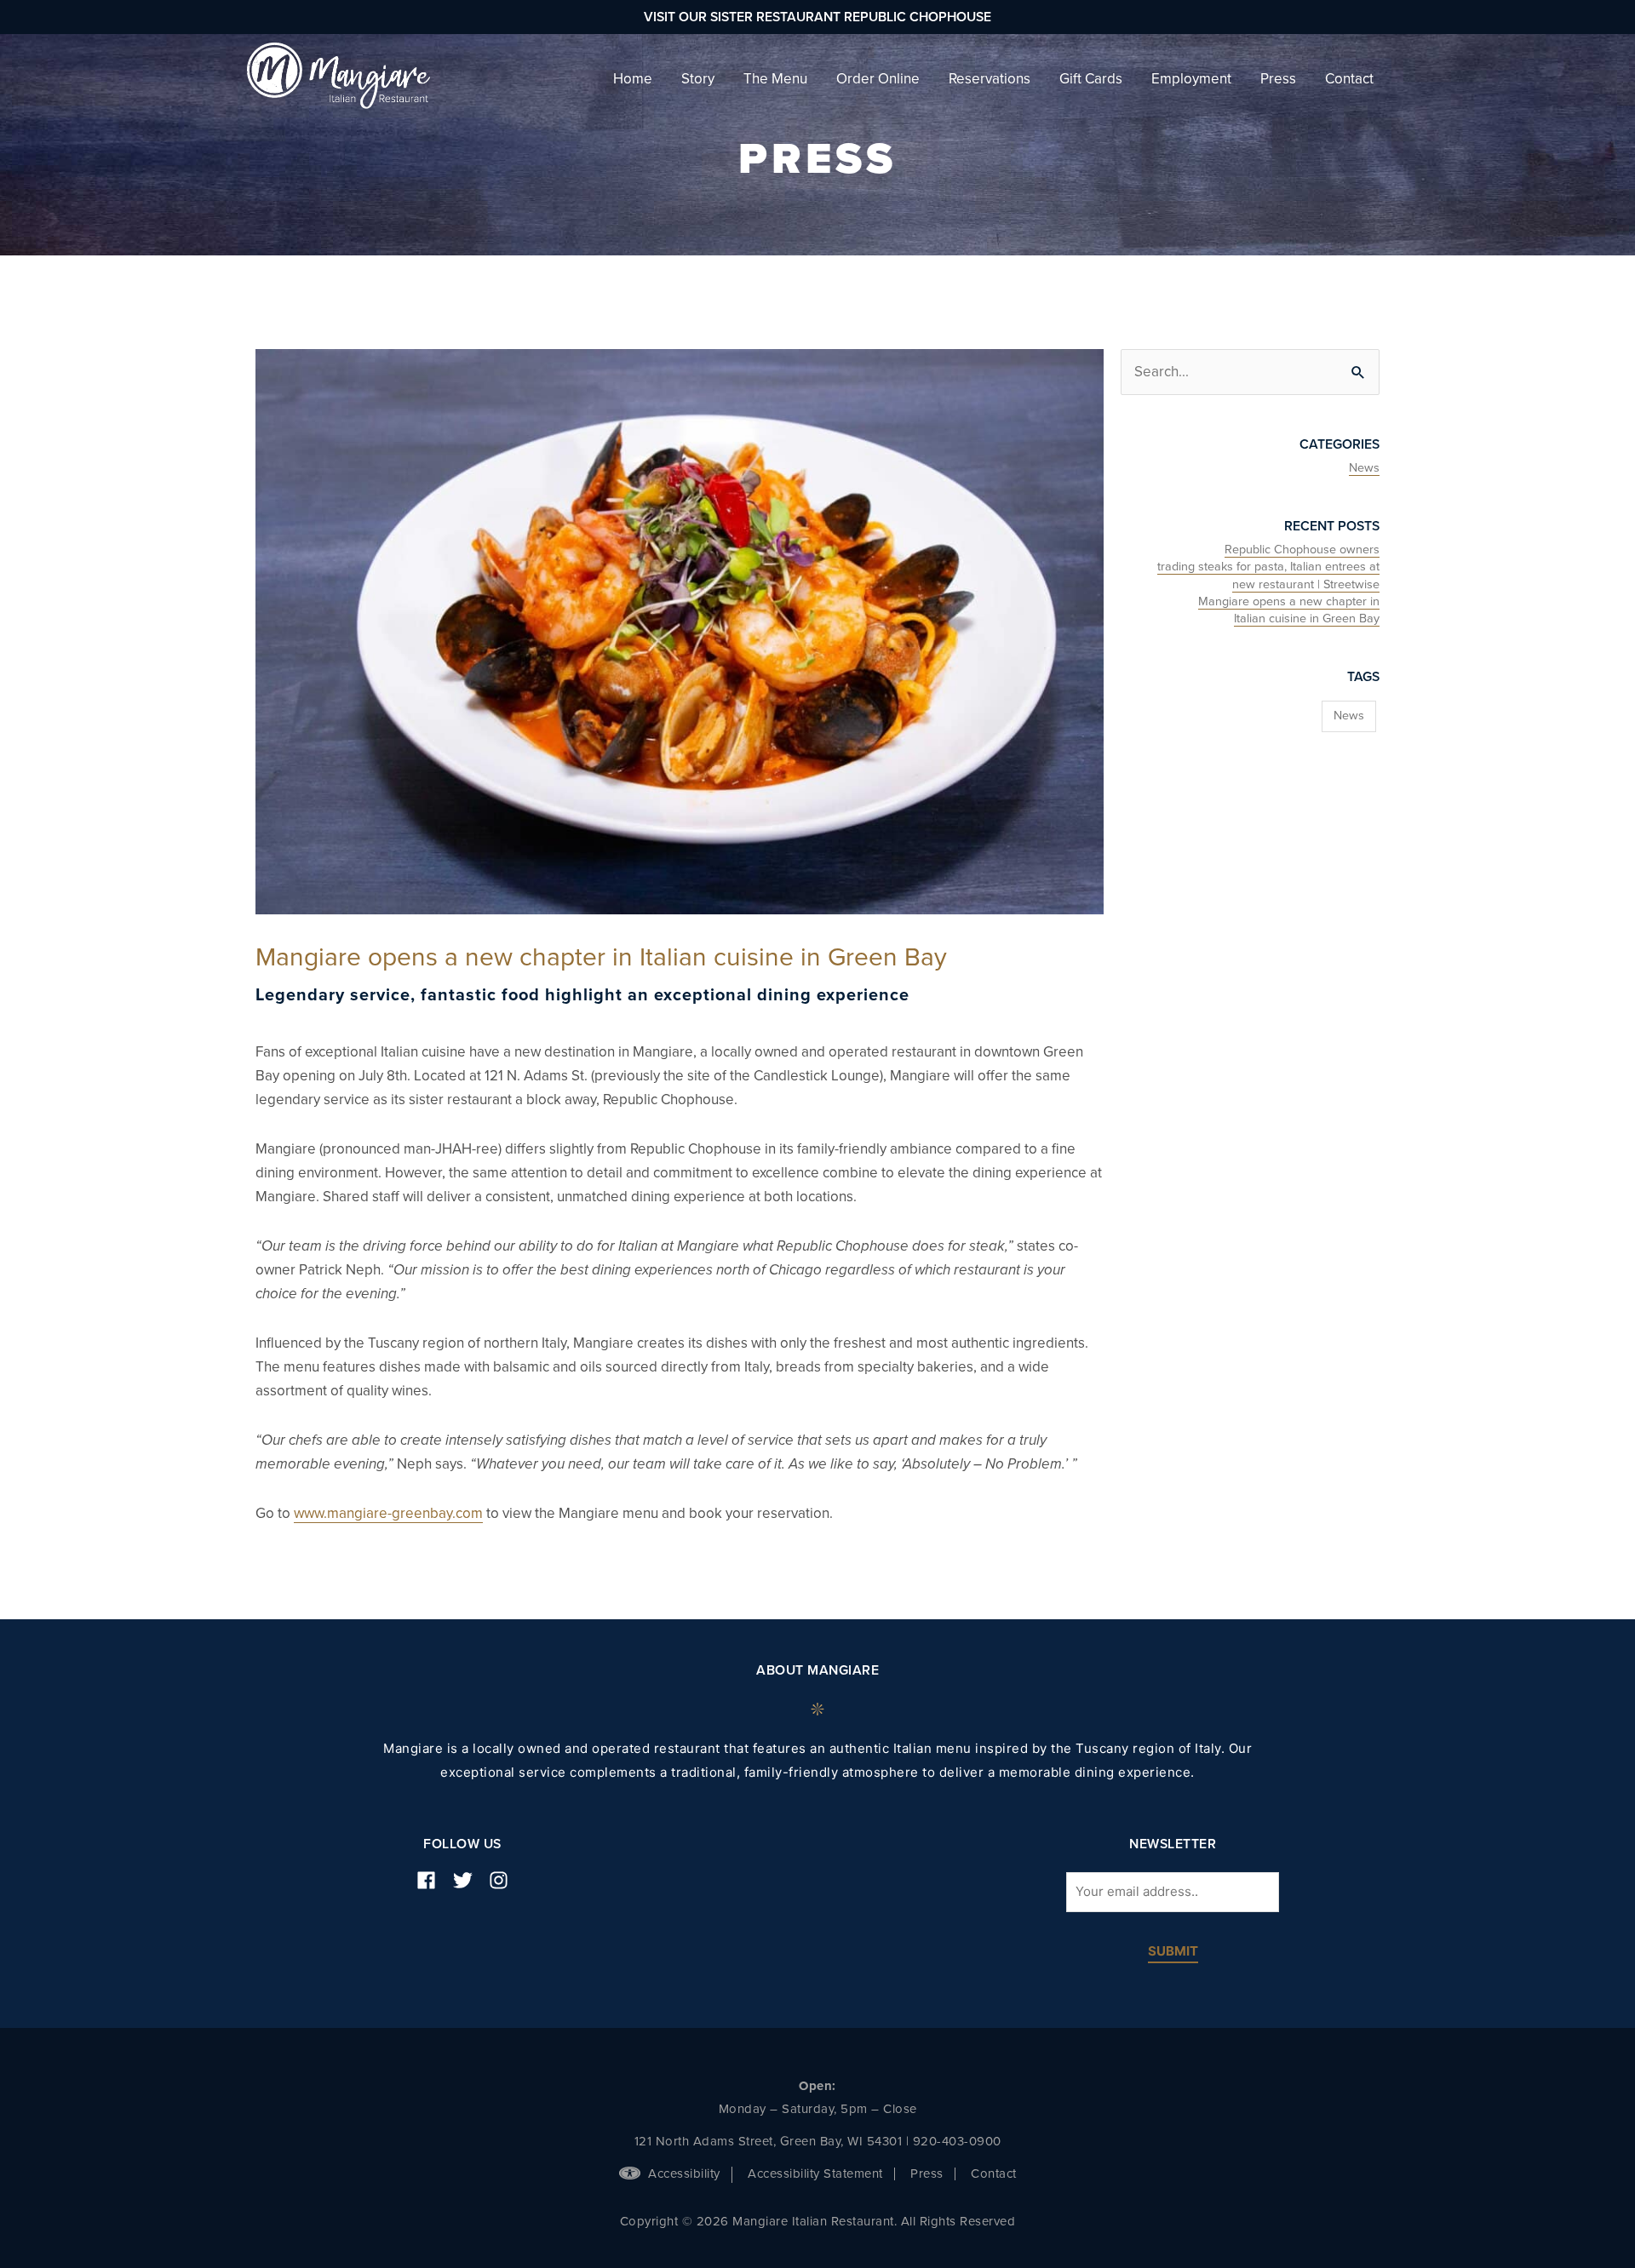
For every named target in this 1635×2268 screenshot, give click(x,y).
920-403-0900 (957, 2141)
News (1364, 468)
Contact (994, 2173)
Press (927, 2173)
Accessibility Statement (815, 2173)
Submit (1173, 1952)
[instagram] (505, 1880)
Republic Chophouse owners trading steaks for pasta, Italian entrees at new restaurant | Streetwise (1268, 567)
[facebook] (433, 1880)
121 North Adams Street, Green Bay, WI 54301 (769, 2141)
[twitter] (469, 1880)
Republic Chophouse (918, 17)
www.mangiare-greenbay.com (388, 1513)
